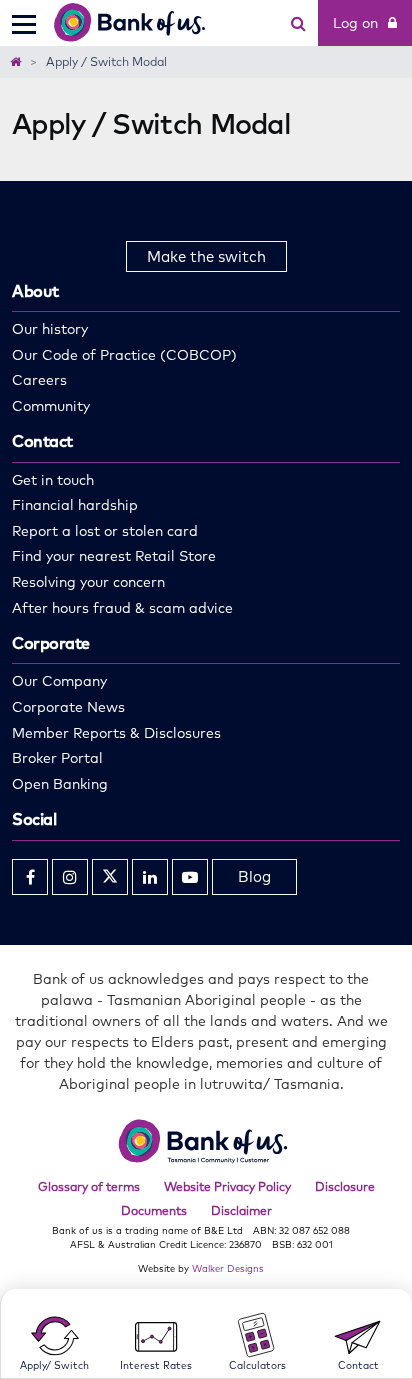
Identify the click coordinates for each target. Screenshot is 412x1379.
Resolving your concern (88, 582)
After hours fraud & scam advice (122, 608)
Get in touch (53, 480)
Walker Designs (228, 1268)
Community (51, 406)
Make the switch (206, 256)
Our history (50, 329)
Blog (254, 876)
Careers (39, 380)
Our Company (59, 681)
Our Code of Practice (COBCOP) (124, 355)
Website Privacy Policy (227, 1186)
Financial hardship (75, 505)
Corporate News (68, 707)
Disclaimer (241, 1210)
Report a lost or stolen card (105, 531)
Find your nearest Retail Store (114, 556)
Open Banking (60, 784)
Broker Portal (57, 758)
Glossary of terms (89, 1186)
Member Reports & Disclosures (116, 733)
